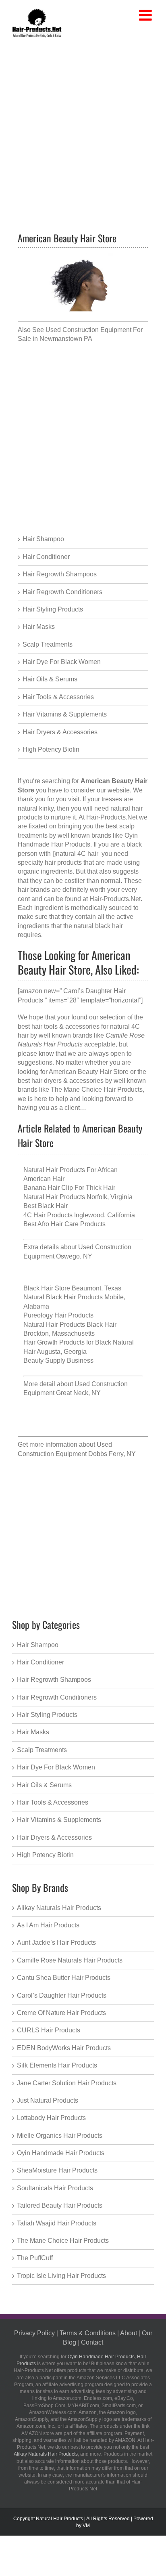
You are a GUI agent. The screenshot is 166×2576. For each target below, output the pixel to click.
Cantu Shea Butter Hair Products (64, 1978)
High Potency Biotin (51, 749)
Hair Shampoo (43, 539)
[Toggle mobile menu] (146, 16)
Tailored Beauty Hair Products (60, 2205)
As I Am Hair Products (48, 1925)
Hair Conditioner (46, 557)
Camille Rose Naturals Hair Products (70, 1960)
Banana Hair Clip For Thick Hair (69, 1188)
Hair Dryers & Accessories (60, 732)
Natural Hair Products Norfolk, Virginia (78, 1197)
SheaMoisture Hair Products (57, 2170)
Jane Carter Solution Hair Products (67, 2083)
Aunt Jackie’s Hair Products (56, 1943)
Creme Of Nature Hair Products (61, 2013)
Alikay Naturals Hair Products (59, 1908)
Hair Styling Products (53, 609)
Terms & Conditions (88, 2333)
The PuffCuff (35, 2258)
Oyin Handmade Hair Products (61, 2153)
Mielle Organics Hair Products (60, 2136)
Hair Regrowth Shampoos (60, 574)
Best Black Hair (46, 1206)
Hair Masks (39, 627)
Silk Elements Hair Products (57, 2065)
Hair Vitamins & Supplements (65, 714)
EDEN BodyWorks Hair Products (64, 2048)
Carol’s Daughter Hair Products (62, 1995)
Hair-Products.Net (115, 899)
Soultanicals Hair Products (55, 2188)
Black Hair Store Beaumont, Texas (72, 1288)
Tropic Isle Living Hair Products (61, 2276)
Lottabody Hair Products (51, 2118)
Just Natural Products (48, 2100)
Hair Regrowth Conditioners (62, 592)
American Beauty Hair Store (89, 1072)
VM (86, 2526)
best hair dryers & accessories (61, 1081)
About (129, 2333)
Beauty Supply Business (58, 1360)
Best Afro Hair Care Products (64, 1224)
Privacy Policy (34, 2333)
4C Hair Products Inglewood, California (79, 1215)
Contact (92, 2342)
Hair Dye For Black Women (62, 662)
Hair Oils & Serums (50, 679)
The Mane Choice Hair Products (97, 1089)
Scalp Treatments (48, 644)
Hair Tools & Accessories (58, 697)
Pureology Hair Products (58, 1315)
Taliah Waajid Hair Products (57, 2223)
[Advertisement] (83, 126)
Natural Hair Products (59, 2519)
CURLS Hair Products (49, 2030)
